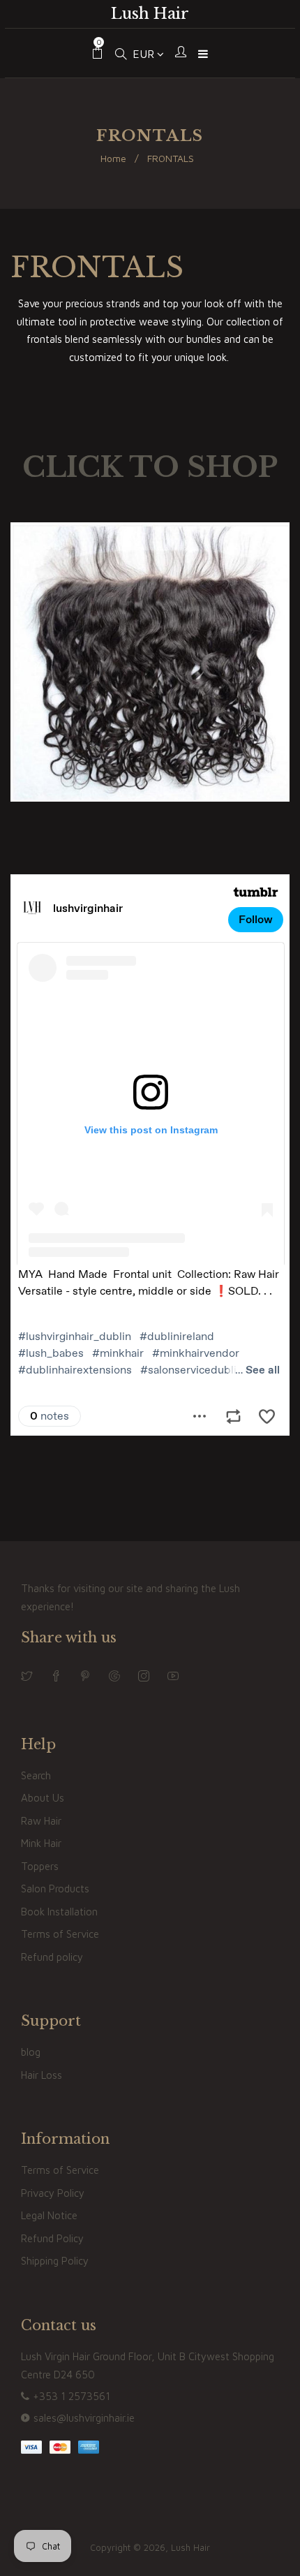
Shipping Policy (55, 2261)
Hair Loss (42, 2075)
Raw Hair (41, 1821)
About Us (43, 1798)
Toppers (40, 1866)
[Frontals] (150, 798)
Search (36, 1775)
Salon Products (55, 1889)
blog (31, 2052)
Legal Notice (49, 2215)
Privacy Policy (53, 2193)
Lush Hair (150, 14)
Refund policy (52, 1957)
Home (113, 158)
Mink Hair (41, 1843)
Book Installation (59, 1912)
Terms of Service (60, 1934)
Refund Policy (52, 2238)
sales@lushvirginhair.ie (84, 2418)
